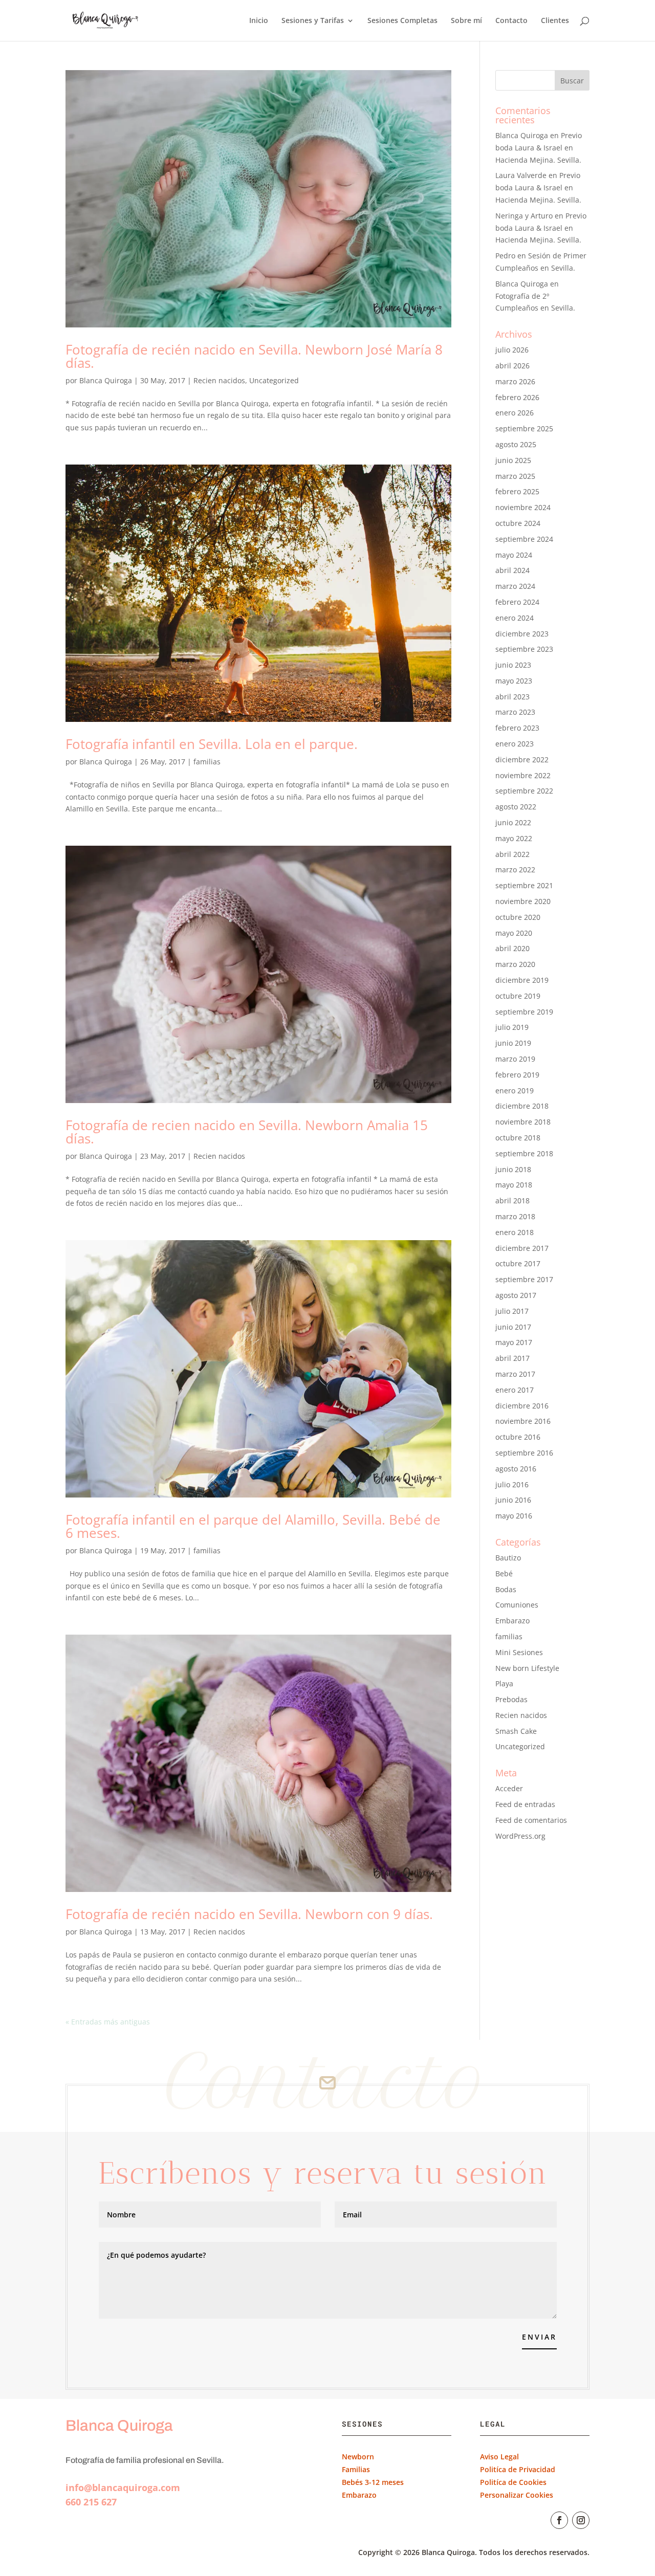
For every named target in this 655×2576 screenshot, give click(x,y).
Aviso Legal (499, 2457)
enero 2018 (515, 1232)
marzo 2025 (515, 476)
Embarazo (512, 1621)
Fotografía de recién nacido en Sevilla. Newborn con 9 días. (249, 1914)
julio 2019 (512, 1027)
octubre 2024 (518, 523)
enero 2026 (515, 413)
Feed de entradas (525, 1804)
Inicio (259, 21)
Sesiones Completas (402, 21)
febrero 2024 (517, 602)
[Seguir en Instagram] (581, 2520)
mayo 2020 (514, 933)
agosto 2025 (516, 444)
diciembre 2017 (522, 1248)
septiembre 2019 (524, 1012)
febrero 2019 (517, 1075)
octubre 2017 (518, 1263)
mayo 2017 (514, 1342)
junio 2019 (513, 1043)
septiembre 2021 (524, 885)
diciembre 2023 (522, 634)
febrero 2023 (517, 728)
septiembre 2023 (524, 649)
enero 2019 (515, 1091)
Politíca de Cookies (513, 2482)
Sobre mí (466, 21)
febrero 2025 (517, 491)
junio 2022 (513, 822)
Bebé (504, 1573)
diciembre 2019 (522, 980)
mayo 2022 (514, 838)
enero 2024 (515, 618)
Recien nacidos (219, 380)
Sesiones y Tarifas (313, 21)
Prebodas (511, 1699)
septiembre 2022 (524, 791)
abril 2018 (512, 1201)
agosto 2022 (516, 807)
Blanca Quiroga (106, 380)
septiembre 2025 (524, 428)
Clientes (555, 21)
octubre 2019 (518, 996)
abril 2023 (512, 697)
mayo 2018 (514, 1185)
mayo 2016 (514, 1516)
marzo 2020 (515, 964)
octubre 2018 (518, 1138)
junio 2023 (513, 665)
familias (207, 762)
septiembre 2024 (524, 539)
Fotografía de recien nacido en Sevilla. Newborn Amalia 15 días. (247, 1132)
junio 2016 (513, 1500)
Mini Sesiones (519, 1652)
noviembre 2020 (523, 901)
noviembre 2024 (523, 507)
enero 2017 (515, 1390)
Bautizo (508, 1558)
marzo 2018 (515, 1216)
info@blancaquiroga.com (123, 2487)
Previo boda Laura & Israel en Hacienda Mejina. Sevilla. (539, 148)
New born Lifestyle (527, 1668)
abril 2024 (512, 570)
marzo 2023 (515, 712)
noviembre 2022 (523, 775)
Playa (504, 1683)
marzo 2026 (515, 381)
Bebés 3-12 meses (373, 2482)
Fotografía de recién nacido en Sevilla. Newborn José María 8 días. (254, 356)
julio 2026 (512, 350)
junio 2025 (513, 460)
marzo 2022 (515, 869)
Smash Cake (516, 1731)
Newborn (358, 2457)
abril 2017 (512, 1358)
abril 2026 (512, 366)
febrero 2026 (517, 397)
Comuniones (517, 1605)
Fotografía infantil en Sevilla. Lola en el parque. (212, 744)
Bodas (506, 1589)
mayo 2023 (514, 681)
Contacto (511, 21)
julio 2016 (512, 1484)
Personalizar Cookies (517, 2495)
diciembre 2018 (522, 1106)
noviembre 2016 (523, 1421)
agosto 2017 (516, 1295)
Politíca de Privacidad (518, 2469)
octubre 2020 (518, 917)
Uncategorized (274, 380)
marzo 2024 (515, 586)
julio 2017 (512, 1311)
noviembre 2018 (523, 1122)
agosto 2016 (516, 1469)
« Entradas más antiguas (108, 2022)
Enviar (539, 2337)
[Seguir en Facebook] (559, 2520)
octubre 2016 (518, 1437)
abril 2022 (512, 854)
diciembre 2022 (522, 759)
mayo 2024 (514, 555)
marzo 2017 (515, 1374)
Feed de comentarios (531, 1820)
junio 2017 (513, 1327)
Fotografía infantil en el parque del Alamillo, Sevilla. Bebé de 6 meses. (253, 1526)
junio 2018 (513, 1169)
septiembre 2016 (524, 1453)
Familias (356, 2469)
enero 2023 (515, 744)
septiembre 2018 (524, 1153)
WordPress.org (520, 1836)
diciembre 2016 (522, 1406)
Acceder (509, 1788)
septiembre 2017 (524, 1279)
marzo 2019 (515, 1059)
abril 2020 (512, 948)
